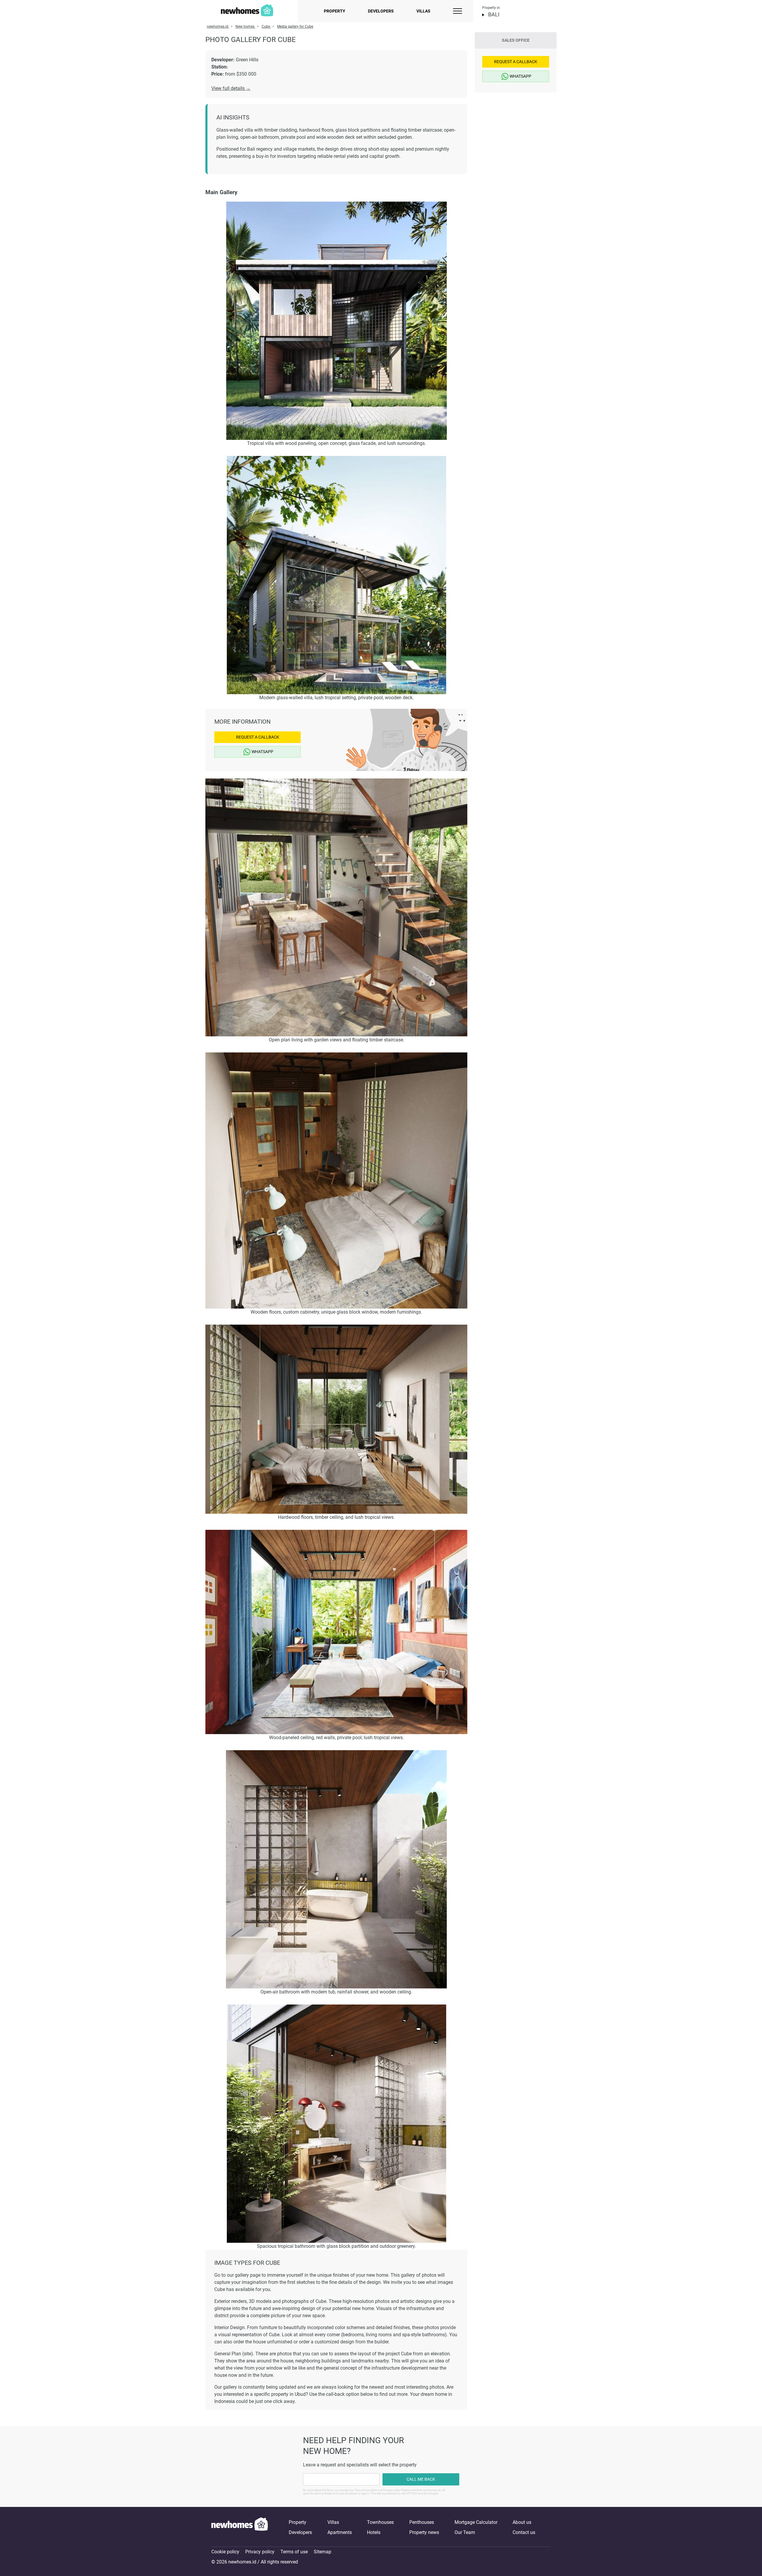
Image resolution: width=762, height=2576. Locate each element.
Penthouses (422, 2522)
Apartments (340, 2532)
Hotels (374, 2532)
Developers (381, 11)
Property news (424, 2532)
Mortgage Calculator (476, 2522)
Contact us (524, 2532)
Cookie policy (225, 2552)
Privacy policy (260, 2552)
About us (522, 2522)
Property (335, 11)
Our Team (465, 2532)
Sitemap (323, 2552)
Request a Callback (258, 737)
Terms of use (294, 2552)
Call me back (421, 2479)
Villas (423, 11)
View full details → (231, 88)
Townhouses (380, 2522)
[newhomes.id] (240, 2527)
